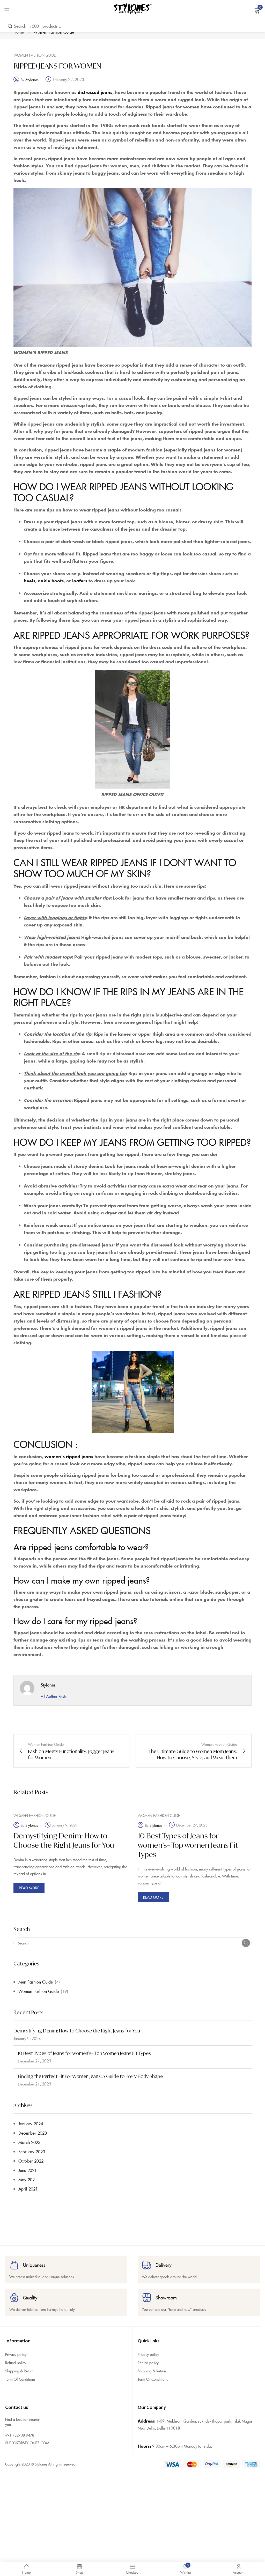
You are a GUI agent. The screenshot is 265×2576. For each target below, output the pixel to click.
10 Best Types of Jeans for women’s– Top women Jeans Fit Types (84, 2053)
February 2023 (32, 2151)
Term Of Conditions (20, 2379)
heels (30, 581)
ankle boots (50, 581)
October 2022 (31, 2161)
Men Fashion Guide (36, 1982)
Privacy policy (16, 2354)
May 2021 (28, 2179)
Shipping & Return (19, 2371)
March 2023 (29, 2142)
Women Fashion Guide (39, 1991)
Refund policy (16, 2363)
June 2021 (28, 2170)
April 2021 (28, 2189)
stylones (32, 80)
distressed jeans (95, 92)
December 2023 (33, 2133)
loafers (80, 581)
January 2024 (31, 2124)
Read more (29, 1888)
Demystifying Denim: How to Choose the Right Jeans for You (77, 2031)
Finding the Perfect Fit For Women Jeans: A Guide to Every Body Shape (90, 2076)
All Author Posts (54, 1696)
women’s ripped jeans (69, 1456)
